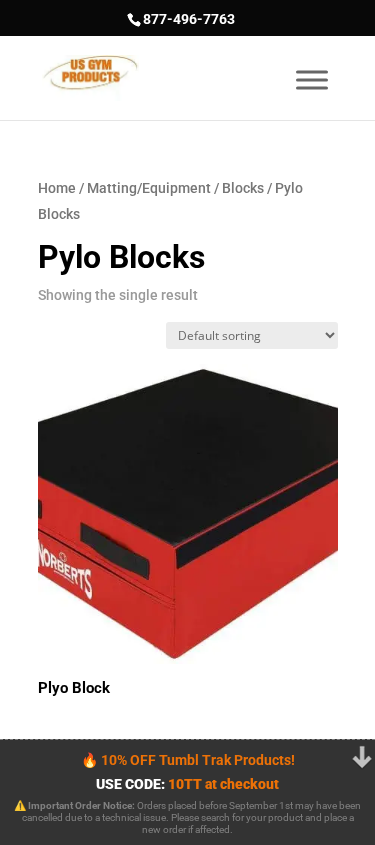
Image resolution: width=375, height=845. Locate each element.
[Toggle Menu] (312, 79)
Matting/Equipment (149, 188)
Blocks (243, 188)
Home (57, 188)
